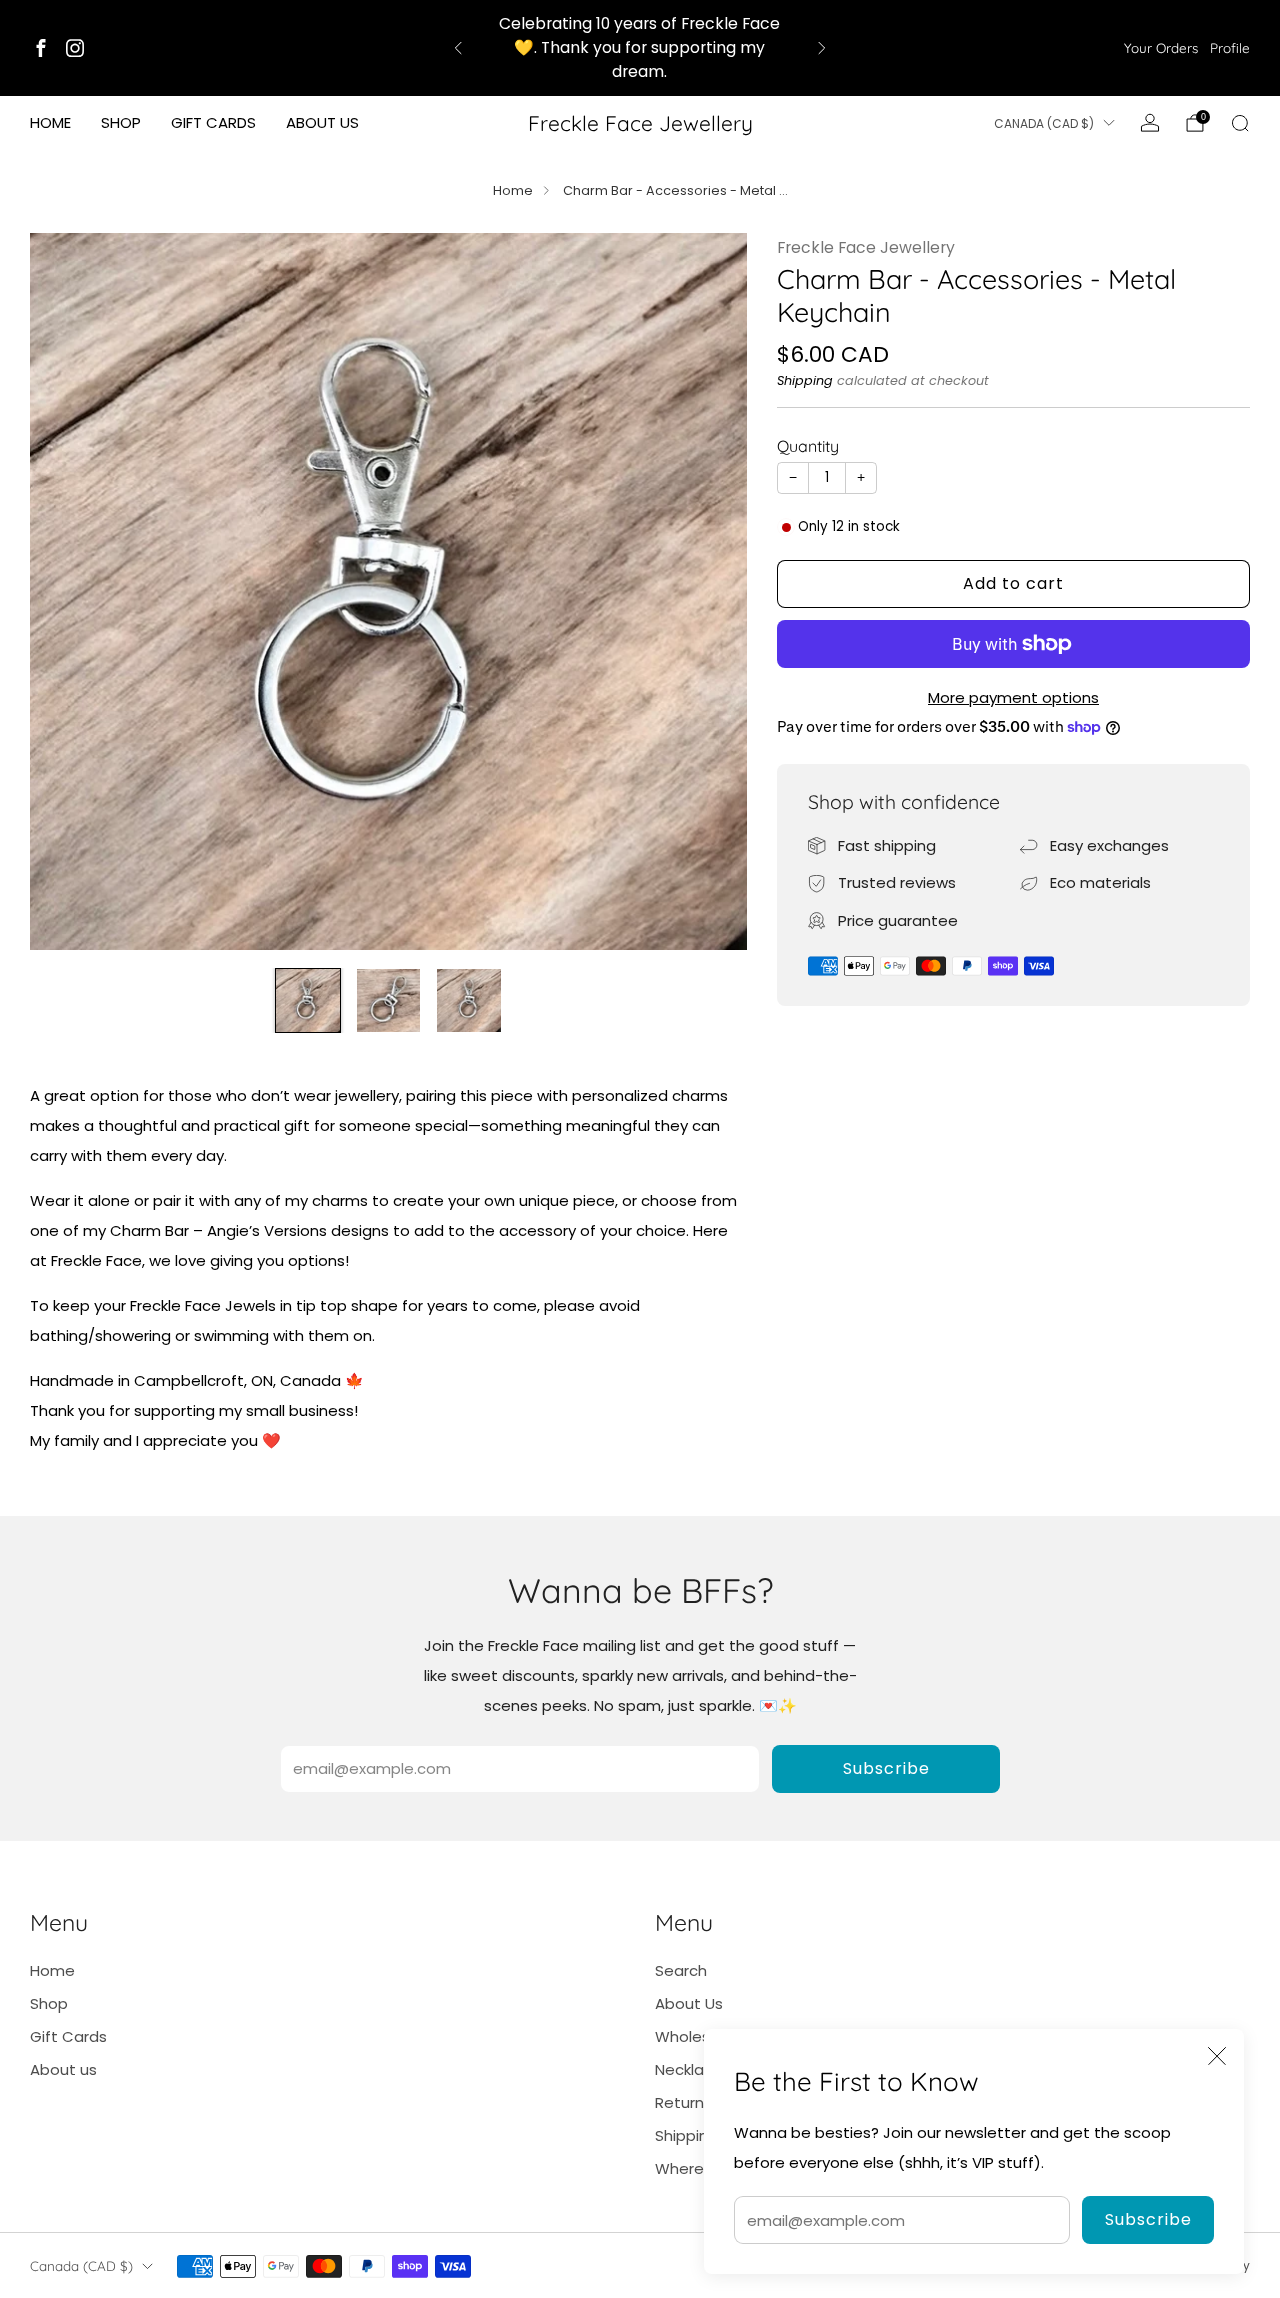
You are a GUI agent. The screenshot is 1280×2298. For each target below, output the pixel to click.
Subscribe (1148, 2219)
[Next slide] (708, 591)
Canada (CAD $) (1044, 123)
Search (681, 1970)
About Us (689, 2003)
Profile (1230, 47)
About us (322, 122)
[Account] (1150, 123)
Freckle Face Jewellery (640, 123)
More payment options (1013, 697)
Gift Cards (213, 122)
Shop (121, 122)
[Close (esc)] (1217, 2056)
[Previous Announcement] (458, 48)
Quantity (808, 446)
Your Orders (1161, 47)
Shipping (805, 380)
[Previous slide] (69, 591)
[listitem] (640, 48)
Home (50, 122)
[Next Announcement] (822, 48)
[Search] (1240, 123)
